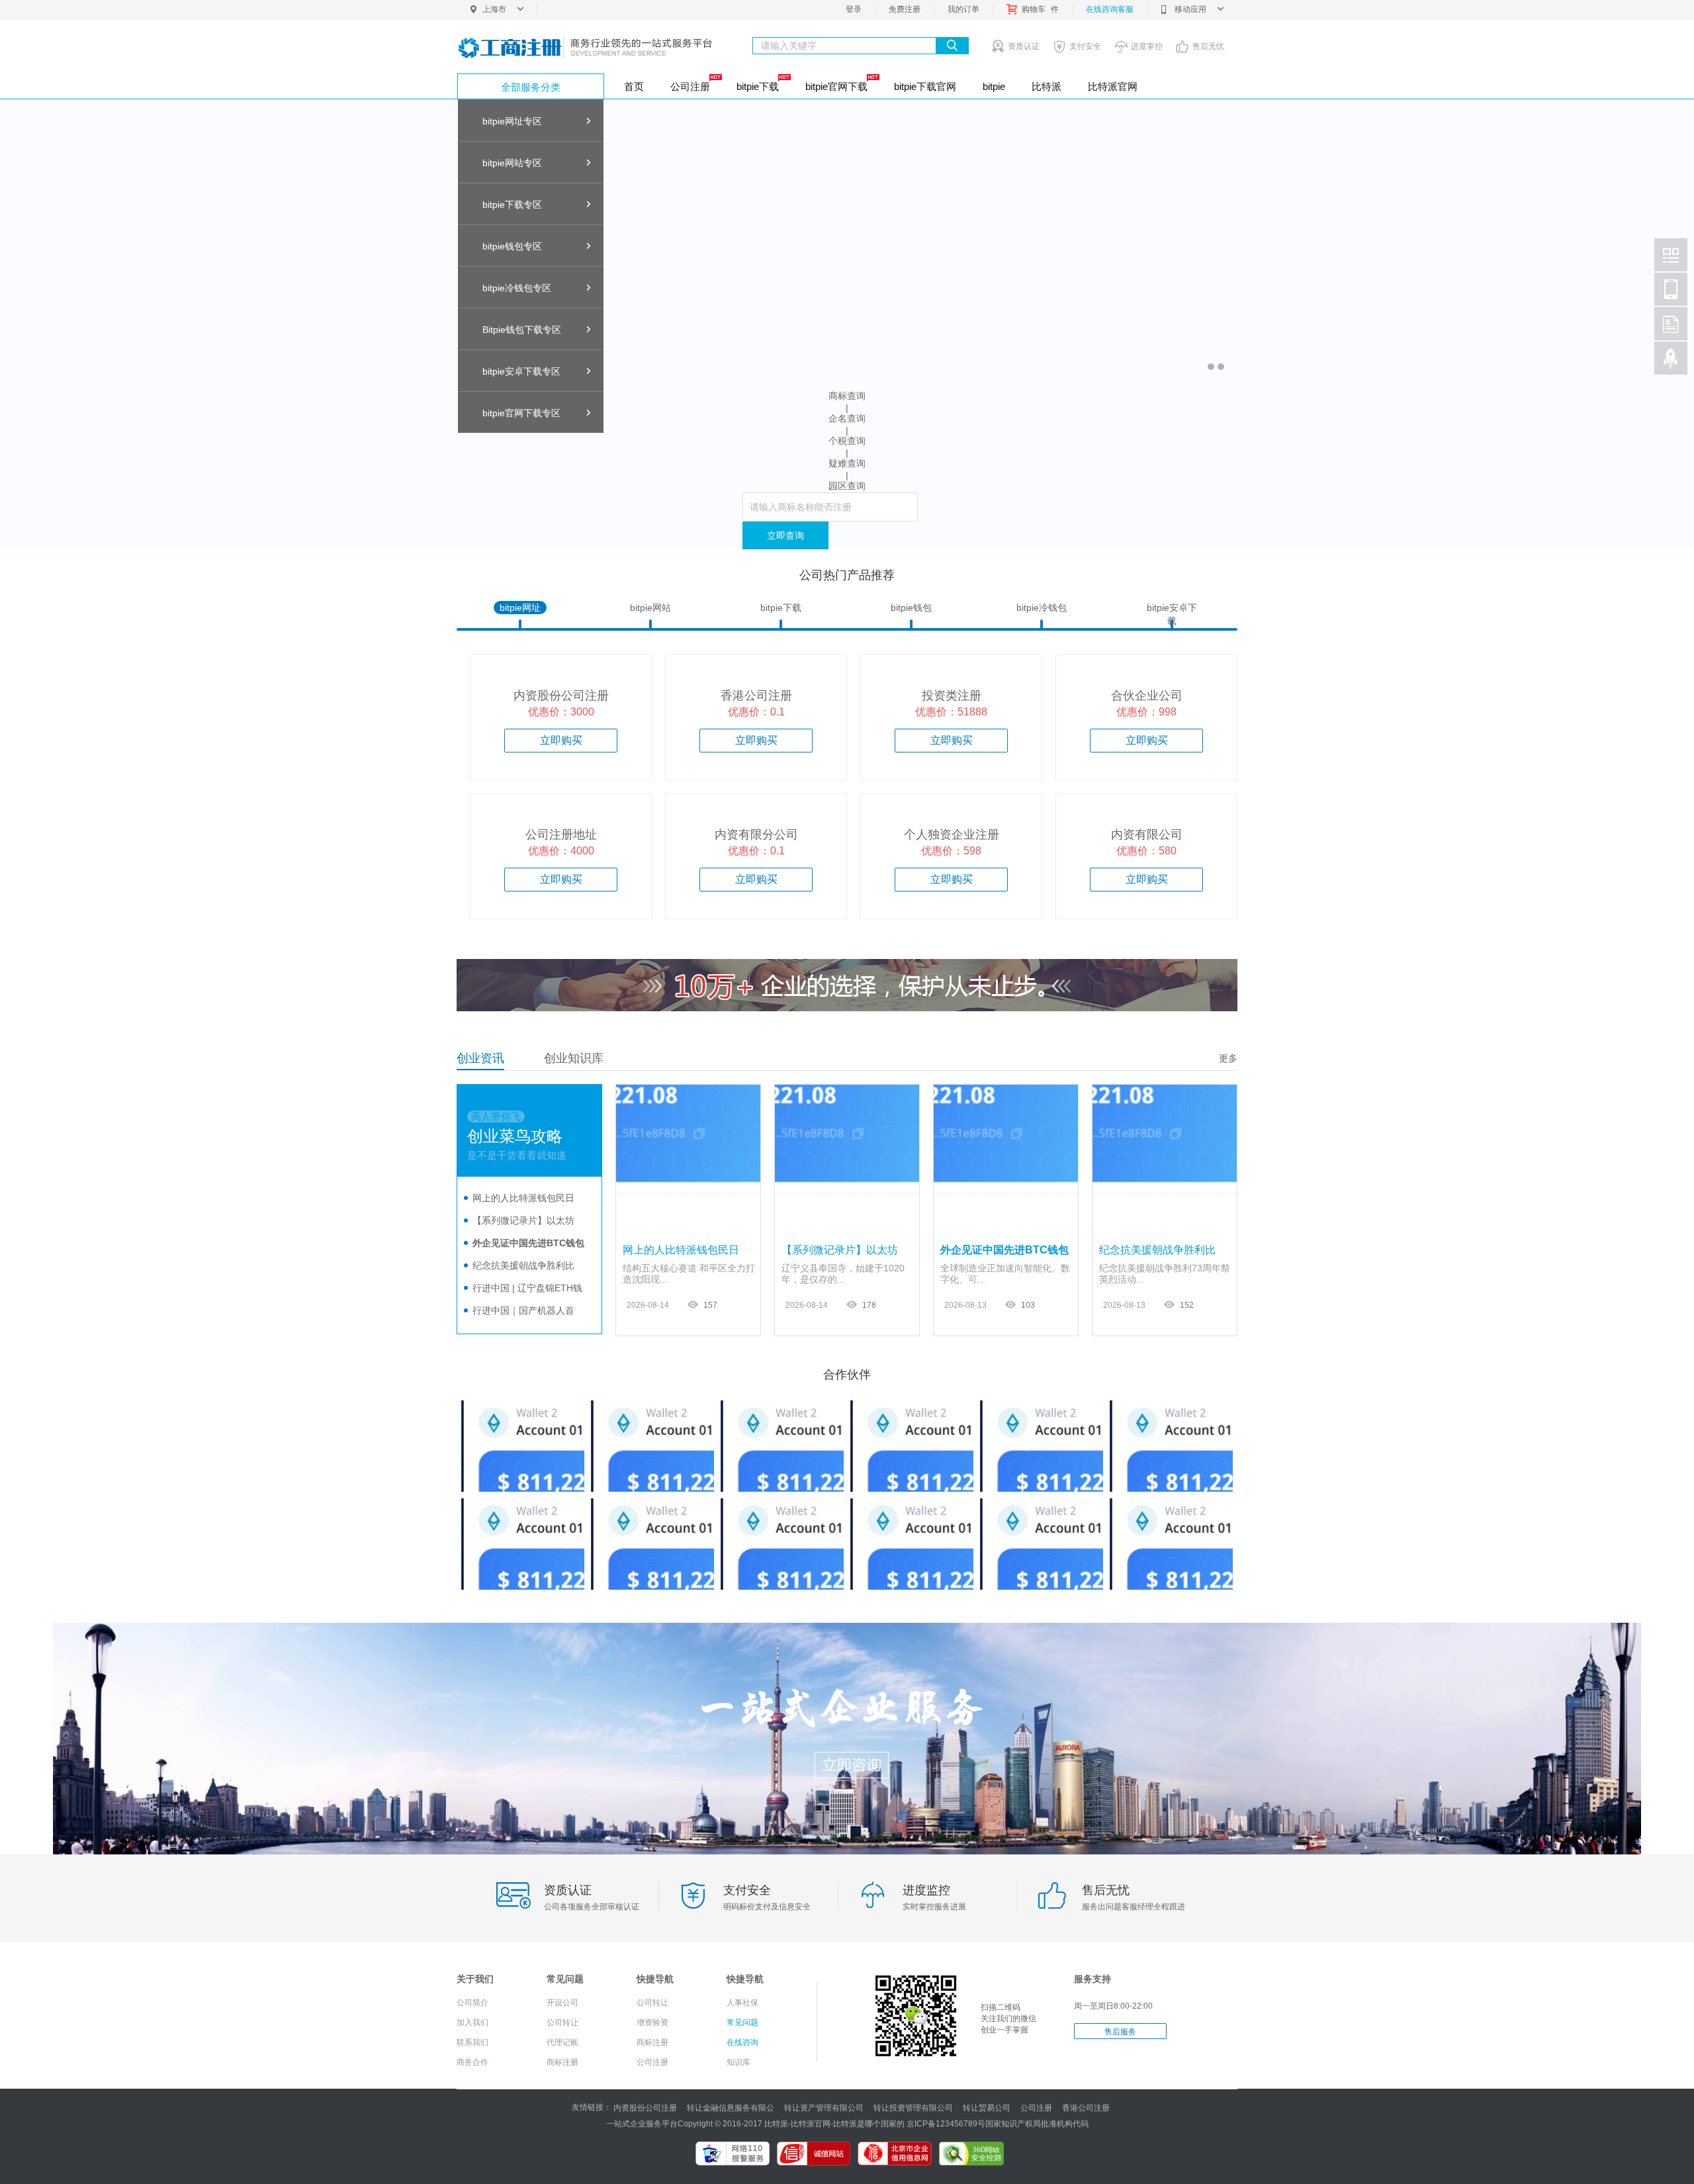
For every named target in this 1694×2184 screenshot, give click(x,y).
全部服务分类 (531, 87)
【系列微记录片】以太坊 (523, 1220)
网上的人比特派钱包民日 (523, 1198)
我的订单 (963, 9)
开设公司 (562, 2003)
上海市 (494, 9)
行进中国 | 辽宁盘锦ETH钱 (527, 1288)
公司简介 (472, 2003)
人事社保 (742, 2003)
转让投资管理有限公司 (913, 2108)
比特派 (1047, 86)
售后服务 (1120, 2032)
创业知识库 (574, 1058)
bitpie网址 (520, 608)
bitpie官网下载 (836, 86)
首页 (634, 86)
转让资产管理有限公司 (824, 2108)
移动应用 (1190, 9)
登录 (854, 9)
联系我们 (472, 2042)
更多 (1228, 1058)
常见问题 (742, 2023)
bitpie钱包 (911, 608)
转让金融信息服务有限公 (731, 2108)
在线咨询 (742, 2042)
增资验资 (652, 2023)
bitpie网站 (650, 608)
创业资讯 (480, 1058)
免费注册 (905, 9)
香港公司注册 (1086, 2108)
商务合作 (472, 2062)
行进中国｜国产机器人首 (523, 1310)
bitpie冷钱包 (1042, 608)
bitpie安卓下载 (1172, 608)
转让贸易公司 (987, 2108)
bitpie (994, 86)
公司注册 (690, 86)
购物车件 (1040, 9)
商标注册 (562, 2062)
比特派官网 (1113, 86)
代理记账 (562, 2042)
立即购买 (561, 740)
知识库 (738, 2062)
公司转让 (562, 2023)
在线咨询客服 (1110, 9)
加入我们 (472, 2023)
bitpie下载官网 (925, 86)
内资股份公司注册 (645, 2108)
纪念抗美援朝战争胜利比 (523, 1265)
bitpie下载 (758, 86)
